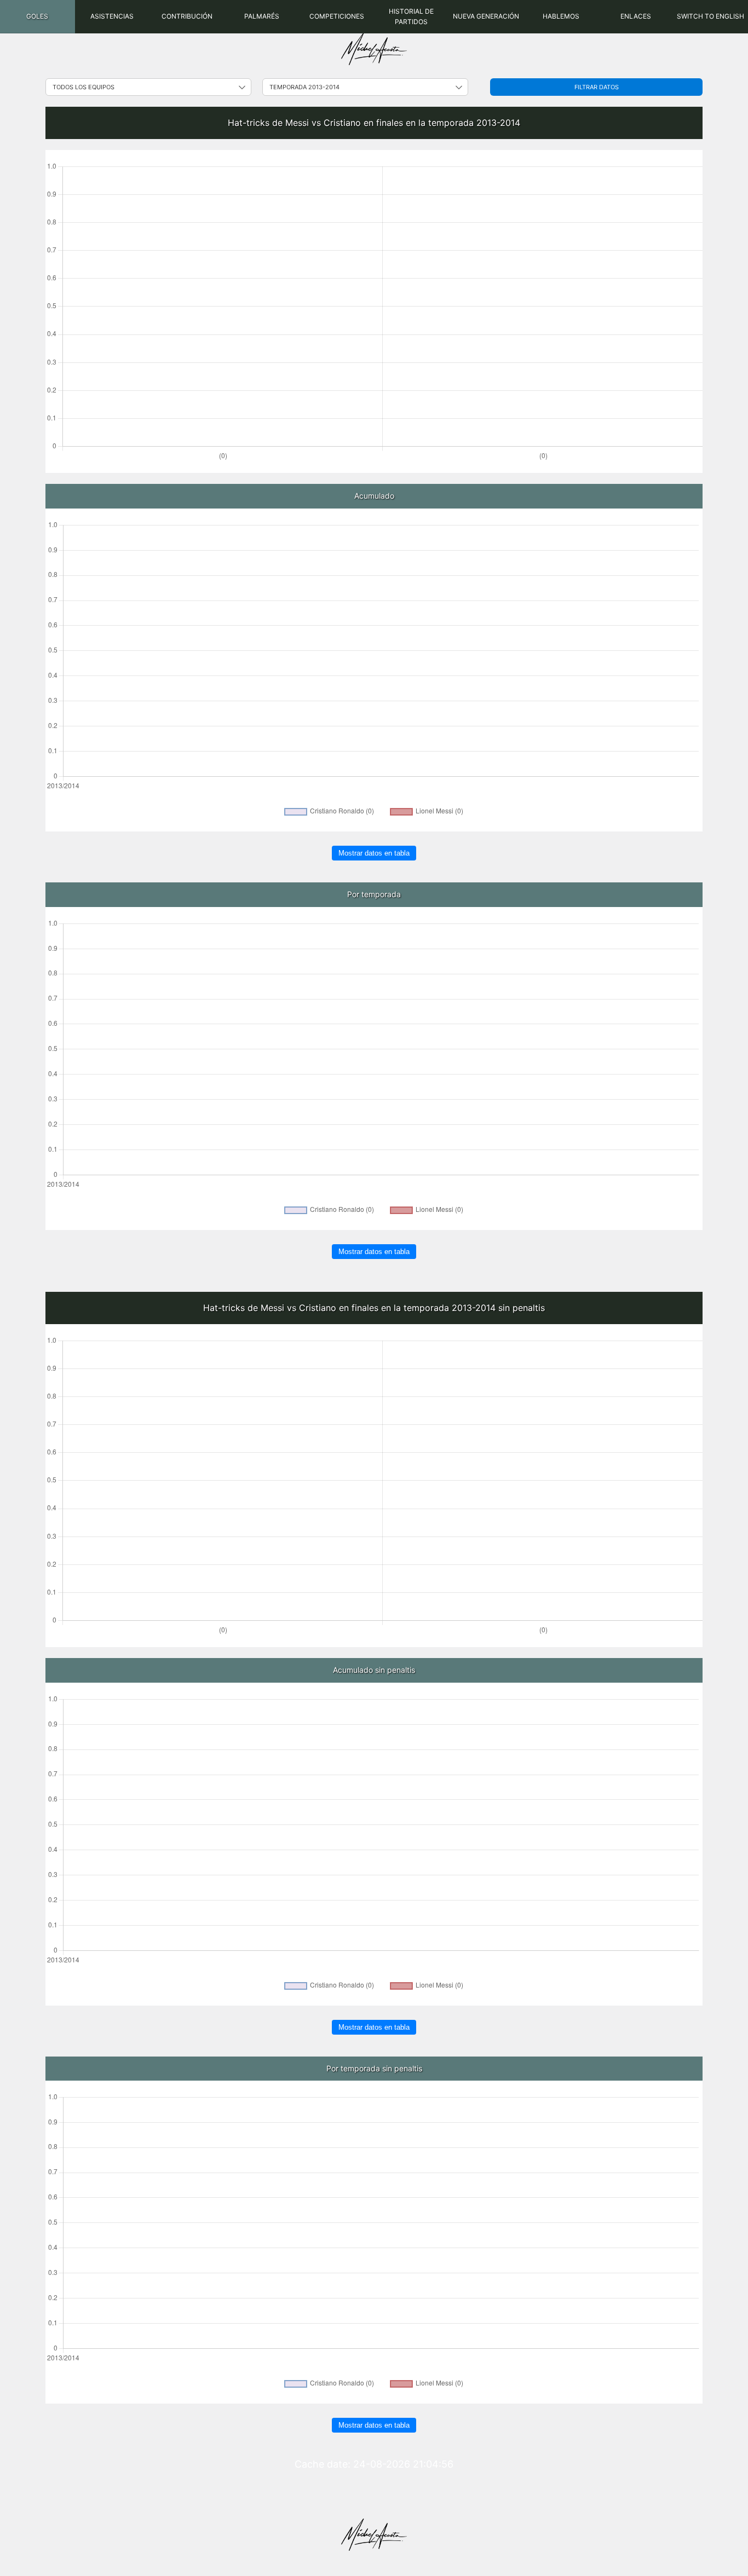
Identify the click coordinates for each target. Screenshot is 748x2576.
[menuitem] (38, 17)
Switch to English (710, 16)
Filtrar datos (597, 87)
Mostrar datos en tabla (374, 853)
